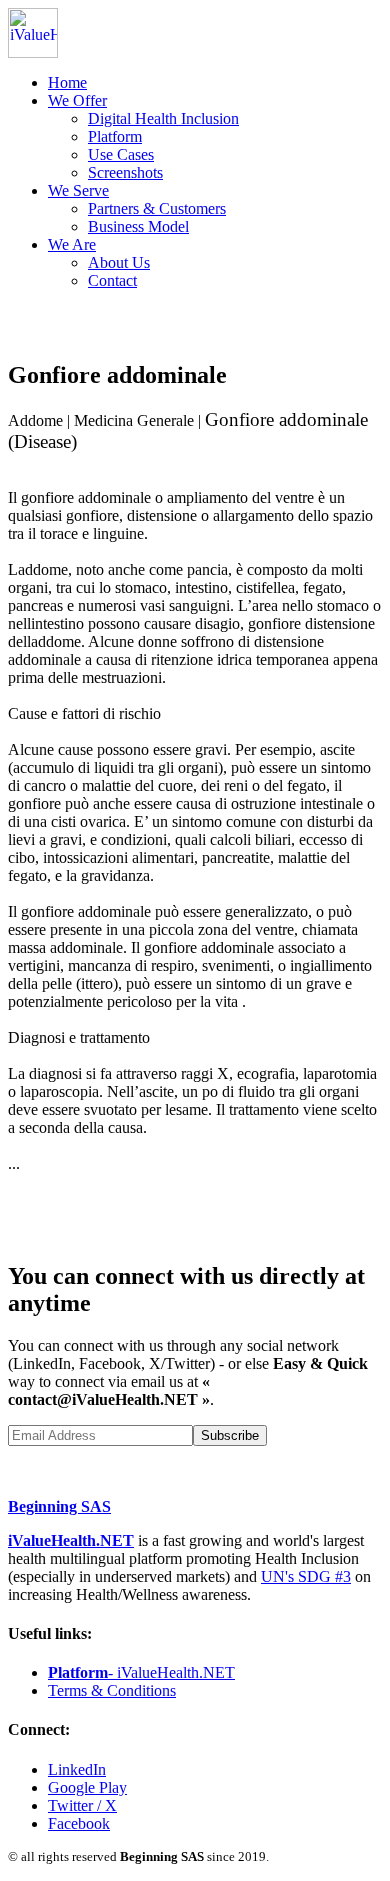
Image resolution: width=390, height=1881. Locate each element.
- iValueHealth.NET (141, 1672)
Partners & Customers (157, 208)
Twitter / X (82, 1805)
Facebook (79, 1823)
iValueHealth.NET (71, 1540)
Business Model (138, 226)
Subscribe (230, 1435)
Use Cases (121, 154)
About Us (119, 262)
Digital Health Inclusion (163, 118)
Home (67, 82)
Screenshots (125, 172)
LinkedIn (77, 1769)
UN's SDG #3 (306, 1576)
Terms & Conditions (112, 1690)
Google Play (87, 1787)
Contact (112, 280)
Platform (115, 136)
